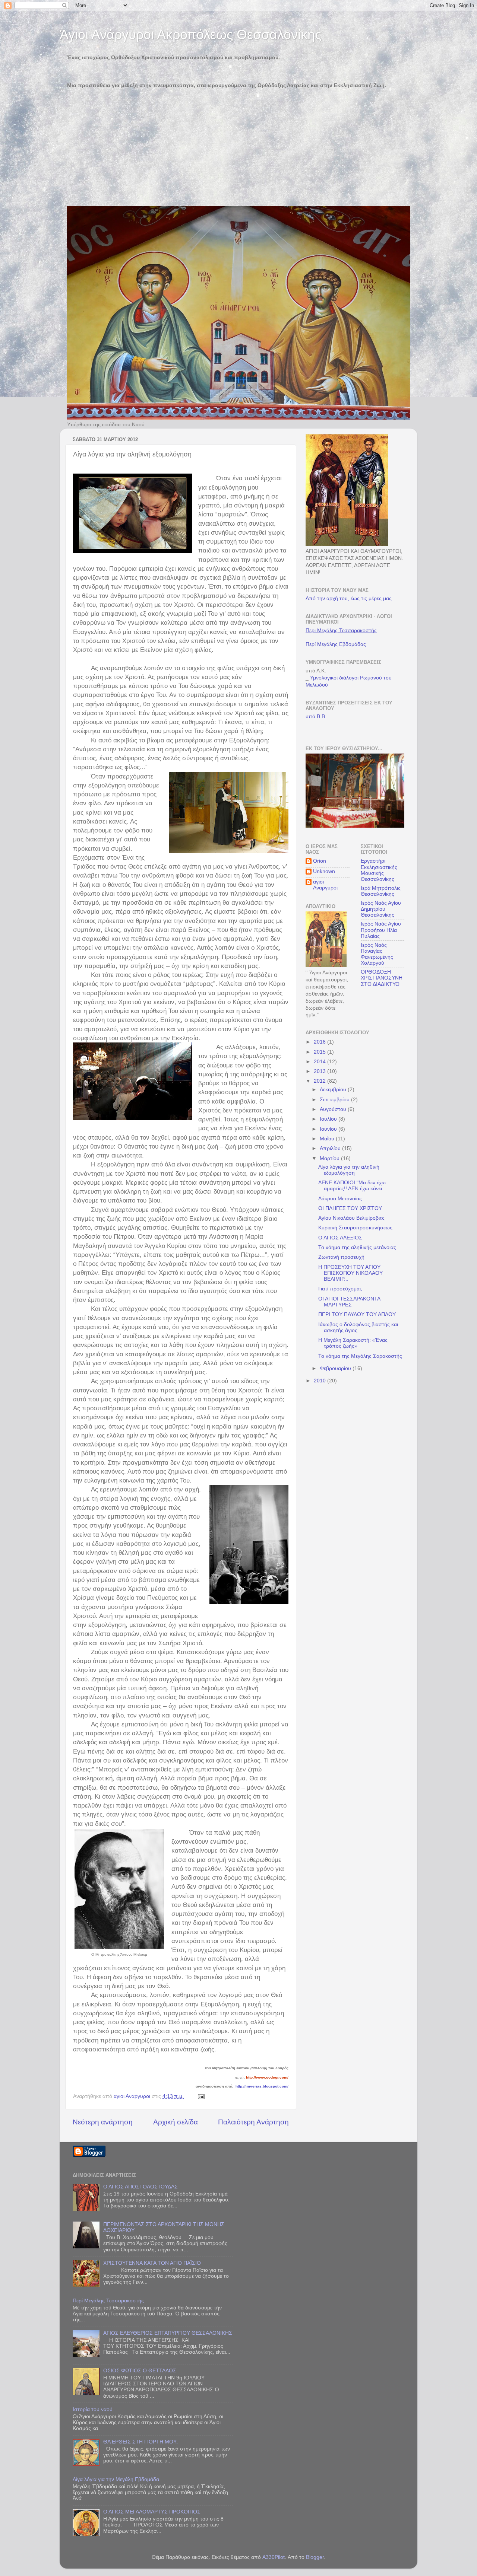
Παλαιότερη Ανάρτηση (253, 2122)
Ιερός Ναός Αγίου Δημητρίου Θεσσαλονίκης (381, 909)
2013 (320, 1071)
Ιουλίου (329, 1119)
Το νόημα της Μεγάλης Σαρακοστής (360, 1356)
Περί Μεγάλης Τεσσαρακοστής (108, 2301)
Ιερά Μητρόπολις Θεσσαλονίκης (381, 891)
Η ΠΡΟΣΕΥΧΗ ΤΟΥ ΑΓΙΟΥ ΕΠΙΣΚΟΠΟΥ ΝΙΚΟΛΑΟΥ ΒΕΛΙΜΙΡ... (350, 1273)
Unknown (324, 871)
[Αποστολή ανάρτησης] (201, 2096)
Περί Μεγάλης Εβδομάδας (336, 644)
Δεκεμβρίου (334, 1090)
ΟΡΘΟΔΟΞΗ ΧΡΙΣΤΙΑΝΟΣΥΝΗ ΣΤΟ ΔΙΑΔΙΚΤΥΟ (382, 978)
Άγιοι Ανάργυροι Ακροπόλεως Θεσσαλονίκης (190, 34)
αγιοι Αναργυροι (325, 885)
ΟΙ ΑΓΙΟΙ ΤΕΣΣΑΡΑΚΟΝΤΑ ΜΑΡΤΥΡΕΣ (349, 1302)
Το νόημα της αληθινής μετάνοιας (357, 1247)
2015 (320, 1052)
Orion (320, 861)
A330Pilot (274, 2557)
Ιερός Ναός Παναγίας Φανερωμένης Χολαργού (377, 954)
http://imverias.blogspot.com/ (262, 2086)
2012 (320, 1081)
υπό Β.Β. (316, 717)
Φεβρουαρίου (336, 1368)
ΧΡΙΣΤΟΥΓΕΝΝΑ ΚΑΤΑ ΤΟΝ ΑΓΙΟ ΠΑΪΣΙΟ (152, 2263)
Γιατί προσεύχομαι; (340, 1289)
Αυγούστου (334, 1109)
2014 (320, 1062)
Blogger (315, 2557)
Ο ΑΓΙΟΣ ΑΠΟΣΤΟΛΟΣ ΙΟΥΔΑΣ (140, 2187)
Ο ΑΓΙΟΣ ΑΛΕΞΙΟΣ (340, 1238)
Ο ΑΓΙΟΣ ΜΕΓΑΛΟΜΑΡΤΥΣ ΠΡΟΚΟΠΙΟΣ (152, 2512)
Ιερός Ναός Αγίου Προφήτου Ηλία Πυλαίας (381, 930)
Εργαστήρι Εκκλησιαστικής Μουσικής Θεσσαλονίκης (379, 870)
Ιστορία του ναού (93, 2409)
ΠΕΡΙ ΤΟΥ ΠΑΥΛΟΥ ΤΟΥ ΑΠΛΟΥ (357, 1314)
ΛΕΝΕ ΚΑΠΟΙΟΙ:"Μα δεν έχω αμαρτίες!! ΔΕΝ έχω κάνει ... (353, 1186)
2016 (320, 1042)
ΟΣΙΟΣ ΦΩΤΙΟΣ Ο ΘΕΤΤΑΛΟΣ (140, 2371)
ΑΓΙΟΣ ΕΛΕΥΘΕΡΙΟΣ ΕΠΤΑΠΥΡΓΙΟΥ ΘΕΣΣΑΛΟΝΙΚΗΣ (168, 2333)
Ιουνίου (329, 1129)
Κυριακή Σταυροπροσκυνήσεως (355, 1228)
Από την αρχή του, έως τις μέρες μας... (351, 598)
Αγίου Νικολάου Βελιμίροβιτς (351, 1218)
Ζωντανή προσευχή (341, 1257)
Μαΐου (328, 1139)
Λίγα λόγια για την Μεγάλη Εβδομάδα (116, 2479)
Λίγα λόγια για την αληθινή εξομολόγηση (349, 1170)
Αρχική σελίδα (176, 2122)
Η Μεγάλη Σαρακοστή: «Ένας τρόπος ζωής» (353, 1343)
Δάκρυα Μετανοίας (340, 1199)
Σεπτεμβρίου (335, 1100)
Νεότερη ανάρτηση (103, 2122)
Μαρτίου (330, 1158)
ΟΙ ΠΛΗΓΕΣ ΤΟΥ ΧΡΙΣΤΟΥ (350, 1208)
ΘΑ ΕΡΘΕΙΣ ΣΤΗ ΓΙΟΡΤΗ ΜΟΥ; (140, 2442)
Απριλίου (331, 1148)
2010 (320, 1381)
